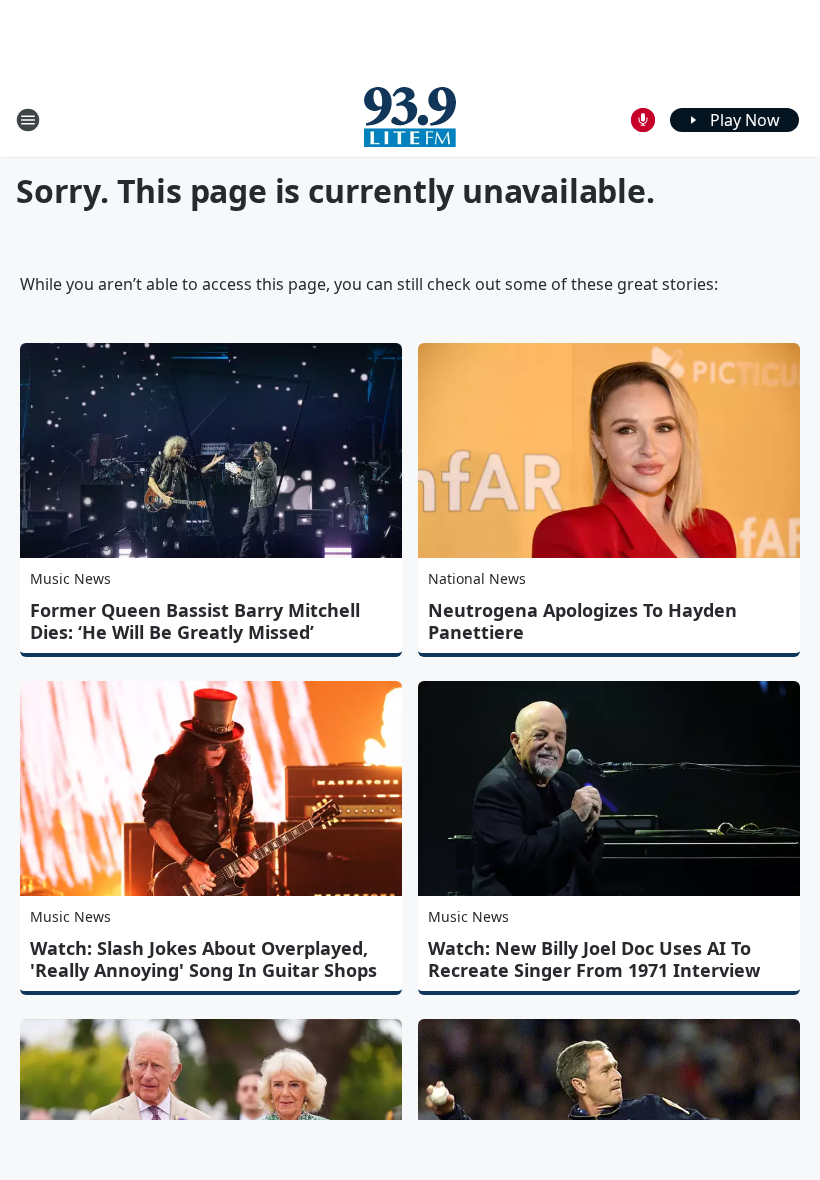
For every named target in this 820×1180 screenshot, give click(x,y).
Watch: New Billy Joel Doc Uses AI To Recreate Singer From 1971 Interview (594, 959)
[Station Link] (410, 119)
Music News (70, 578)
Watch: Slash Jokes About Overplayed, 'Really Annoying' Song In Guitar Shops (203, 959)
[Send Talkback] (643, 120)
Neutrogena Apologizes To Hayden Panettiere (582, 621)
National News (477, 578)
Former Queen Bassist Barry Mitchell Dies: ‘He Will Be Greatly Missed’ (195, 621)
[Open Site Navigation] (28, 120)
